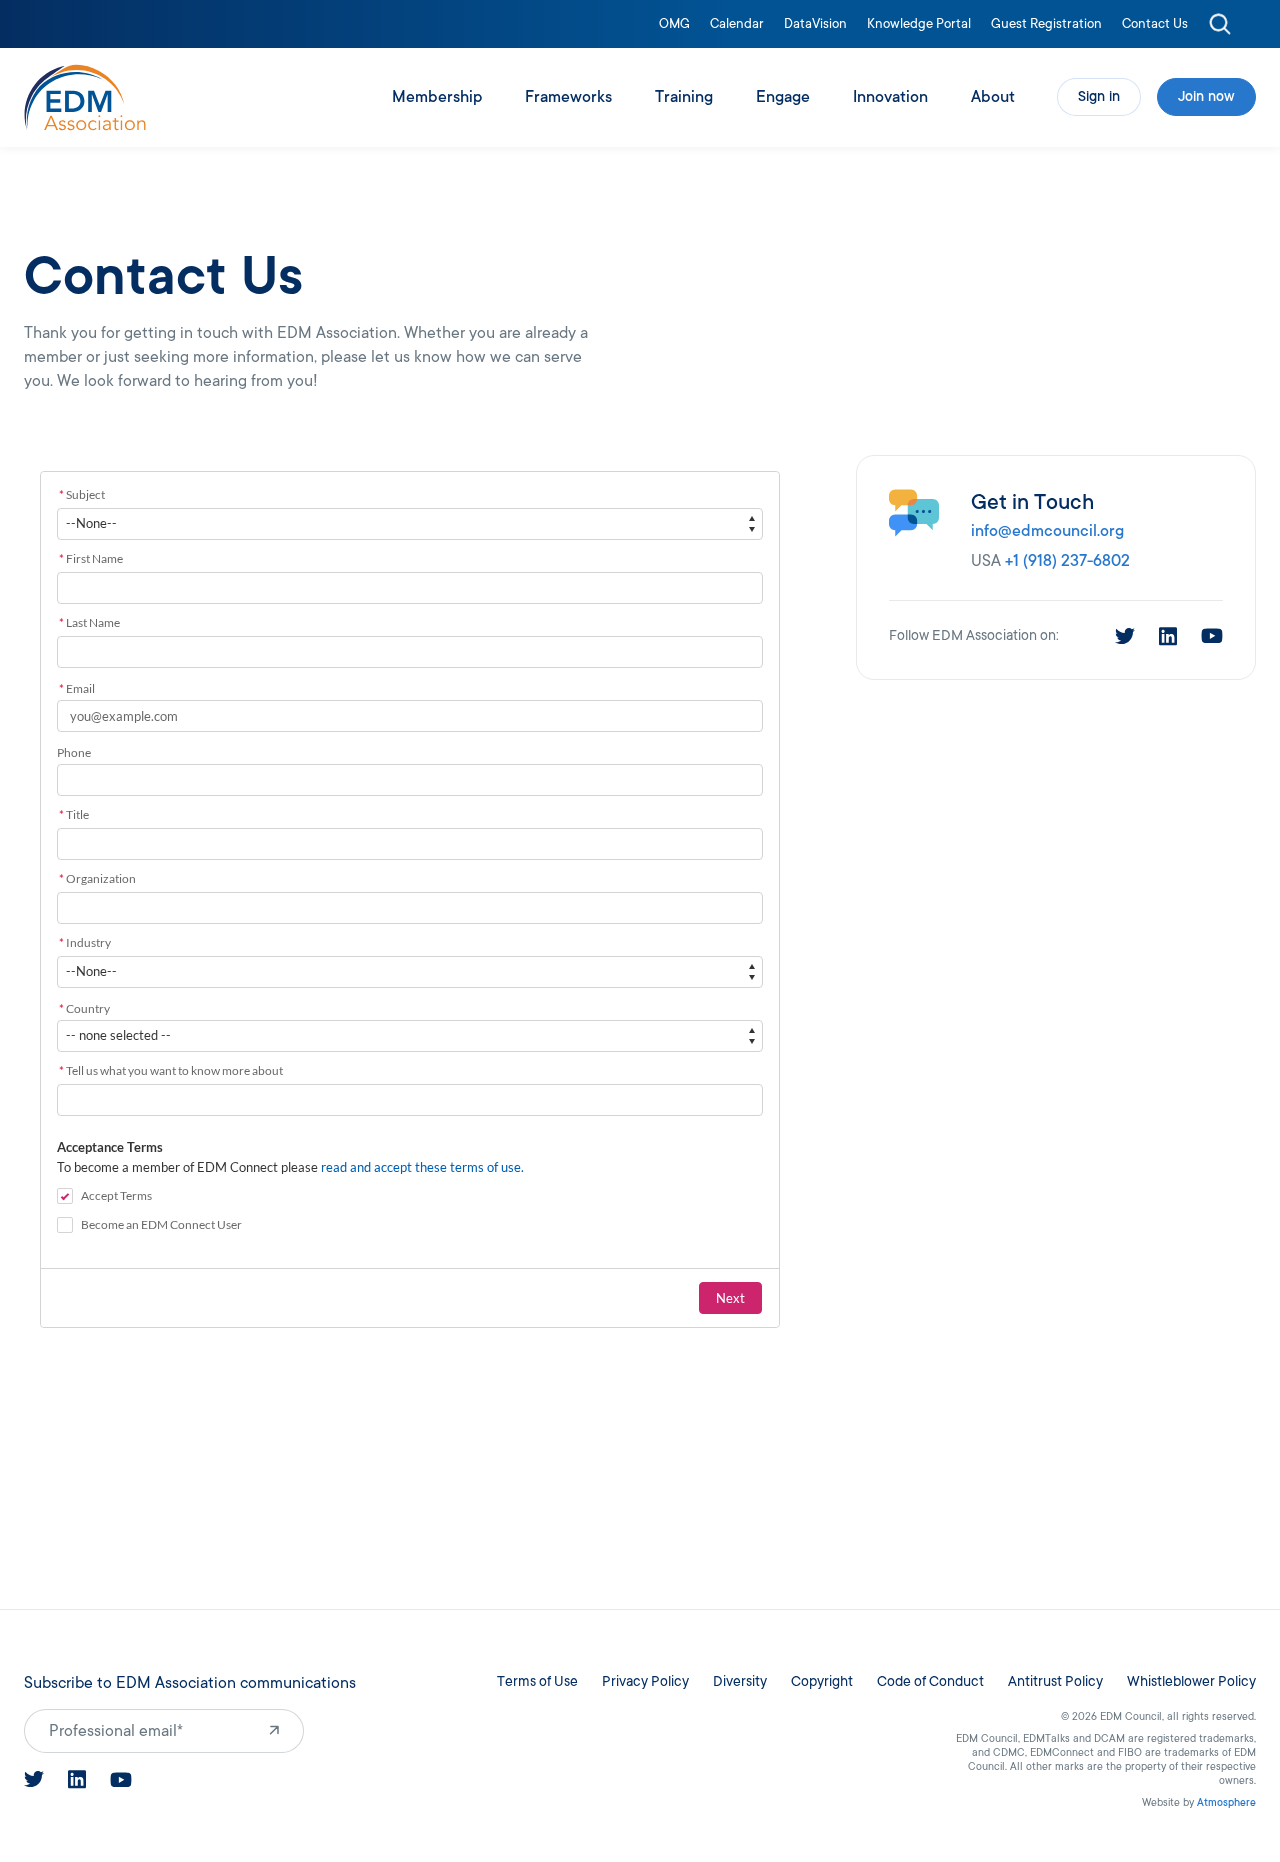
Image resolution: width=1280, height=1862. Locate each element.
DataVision (815, 24)
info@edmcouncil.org (1047, 531)
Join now (1206, 96)
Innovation (890, 97)
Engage (783, 97)
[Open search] (1220, 24)
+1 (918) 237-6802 (1067, 561)
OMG (674, 24)
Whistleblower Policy (1191, 1681)
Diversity (740, 1681)
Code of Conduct (930, 1681)
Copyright (822, 1681)
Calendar (737, 24)
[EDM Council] (85, 97)
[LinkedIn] (1168, 636)
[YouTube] (1212, 636)
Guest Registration (1046, 24)
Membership (437, 97)
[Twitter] (1125, 636)
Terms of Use (537, 1681)
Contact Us (1155, 24)
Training (684, 97)
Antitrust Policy (1055, 1681)
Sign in (1099, 96)
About (993, 97)
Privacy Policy (645, 1681)
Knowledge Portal (919, 24)
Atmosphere (1226, 1802)
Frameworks (568, 97)
